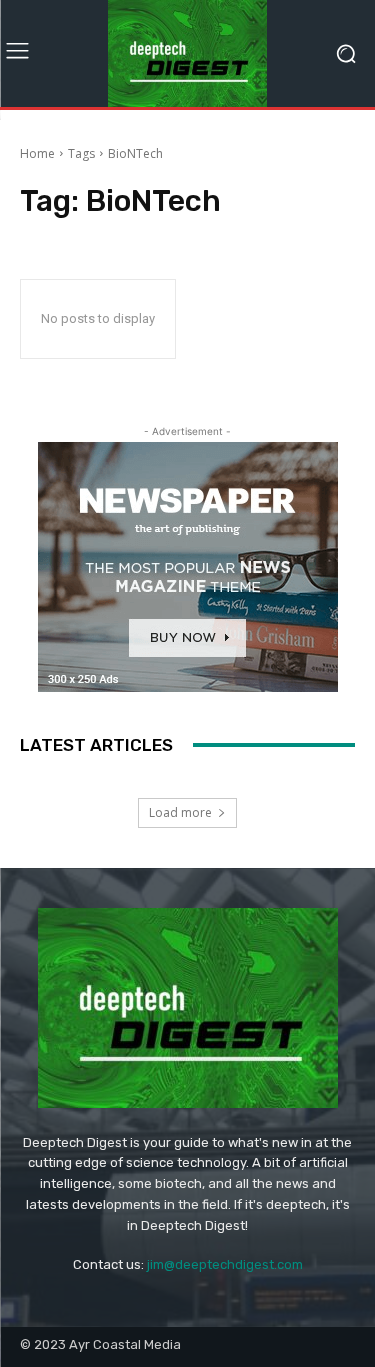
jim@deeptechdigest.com (225, 1264)
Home (37, 153)
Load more (180, 812)
